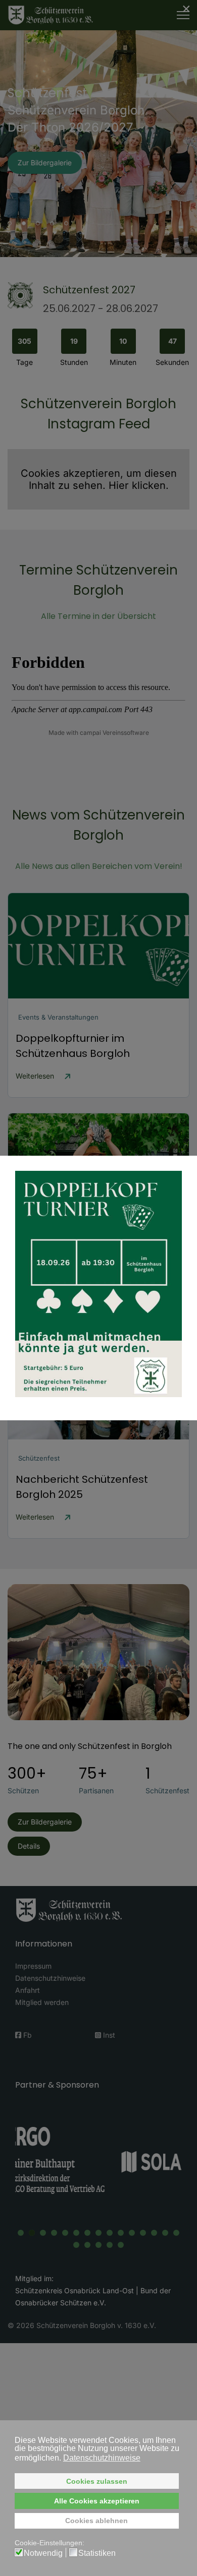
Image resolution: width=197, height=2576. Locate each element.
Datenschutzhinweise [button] (102, 2458)
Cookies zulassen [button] (97, 2481)
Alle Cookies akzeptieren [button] (97, 2501)
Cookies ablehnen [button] (96, 2521)
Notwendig (43, 2553)
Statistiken (97, 2553)
